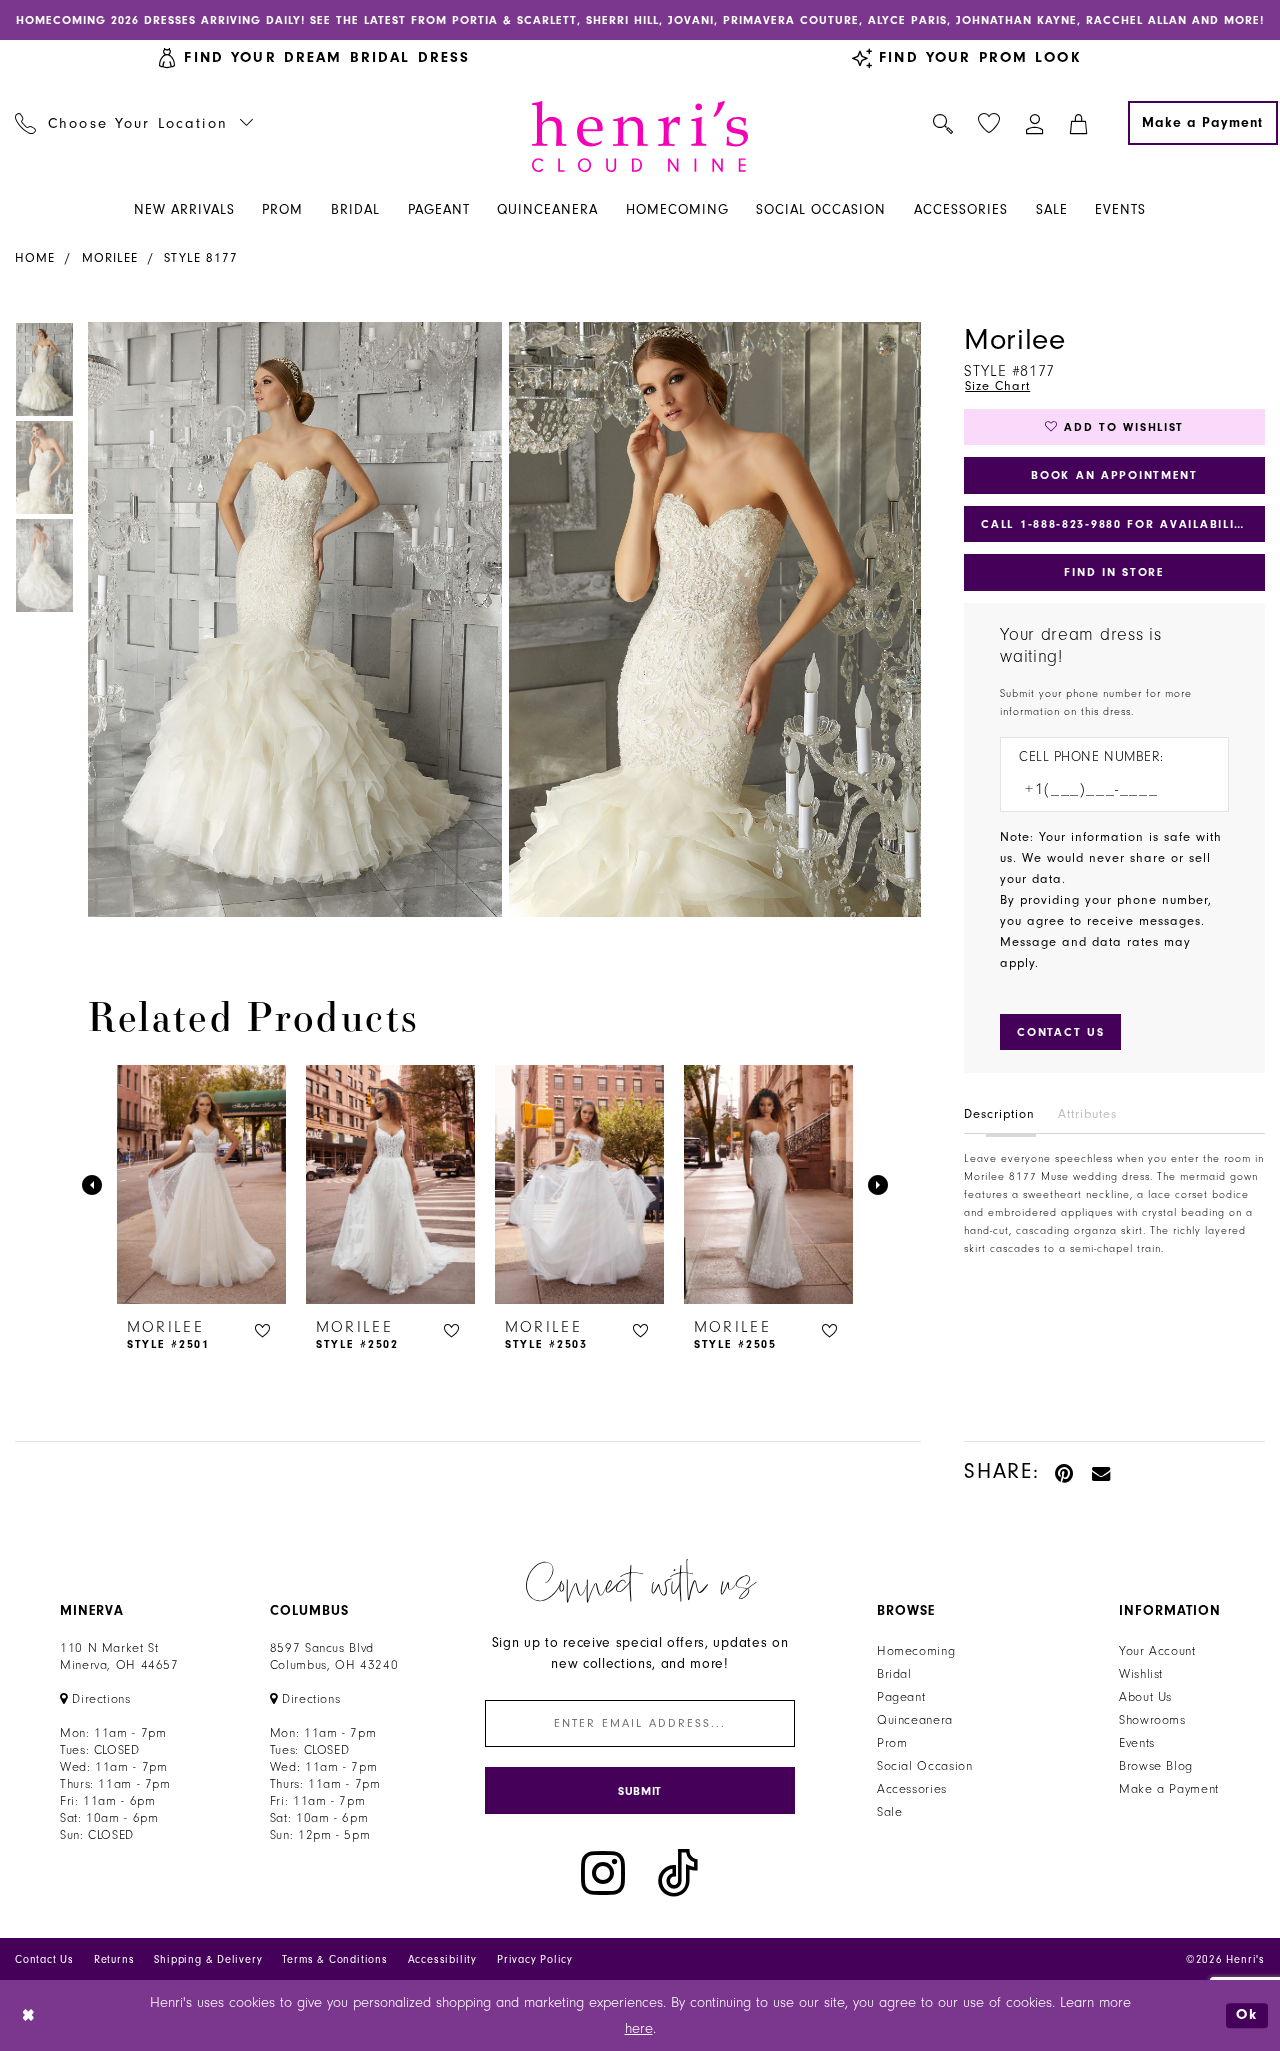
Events (1137, 1743)
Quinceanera (915, 1720)
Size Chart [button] (997, 386)
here (639, 2028)
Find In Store (1114, 572)
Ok (1247, 2015)
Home (35, 258)
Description (999, 1114)
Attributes (1087, 1114)
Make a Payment (1169, 1789)
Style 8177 (201, 258)
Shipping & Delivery (208, 1959)
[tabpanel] (291, 619)
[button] (1035, 123)
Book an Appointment (1114, 475)
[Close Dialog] (29, 2015)
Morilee (110, 258)
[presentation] (201, 1184)
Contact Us (44, 1959)
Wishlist (1141, 1674)
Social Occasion (924, 1766)
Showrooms (1152, 1720)
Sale (890, 1812)
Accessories (912, 1789)
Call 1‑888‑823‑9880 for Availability (1116, 524)
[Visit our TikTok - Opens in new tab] (678, 1873)
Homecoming (916, 1651)
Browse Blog (1156, 1766)
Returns (114, 1959)
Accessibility (442, 1959)
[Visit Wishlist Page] (989, 123)
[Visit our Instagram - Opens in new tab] (603, 1873)
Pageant (901, 1697)
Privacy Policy (535, 1959)
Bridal (894, 1674)
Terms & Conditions (334, 1959)
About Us (1145, 1697)
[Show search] (943, 123)
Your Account (1157, 1651)
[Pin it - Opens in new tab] (1065, 1471)
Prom (892, 1743)
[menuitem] (134, 123)
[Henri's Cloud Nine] (640, 136)
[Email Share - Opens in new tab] (1102, 1471)
